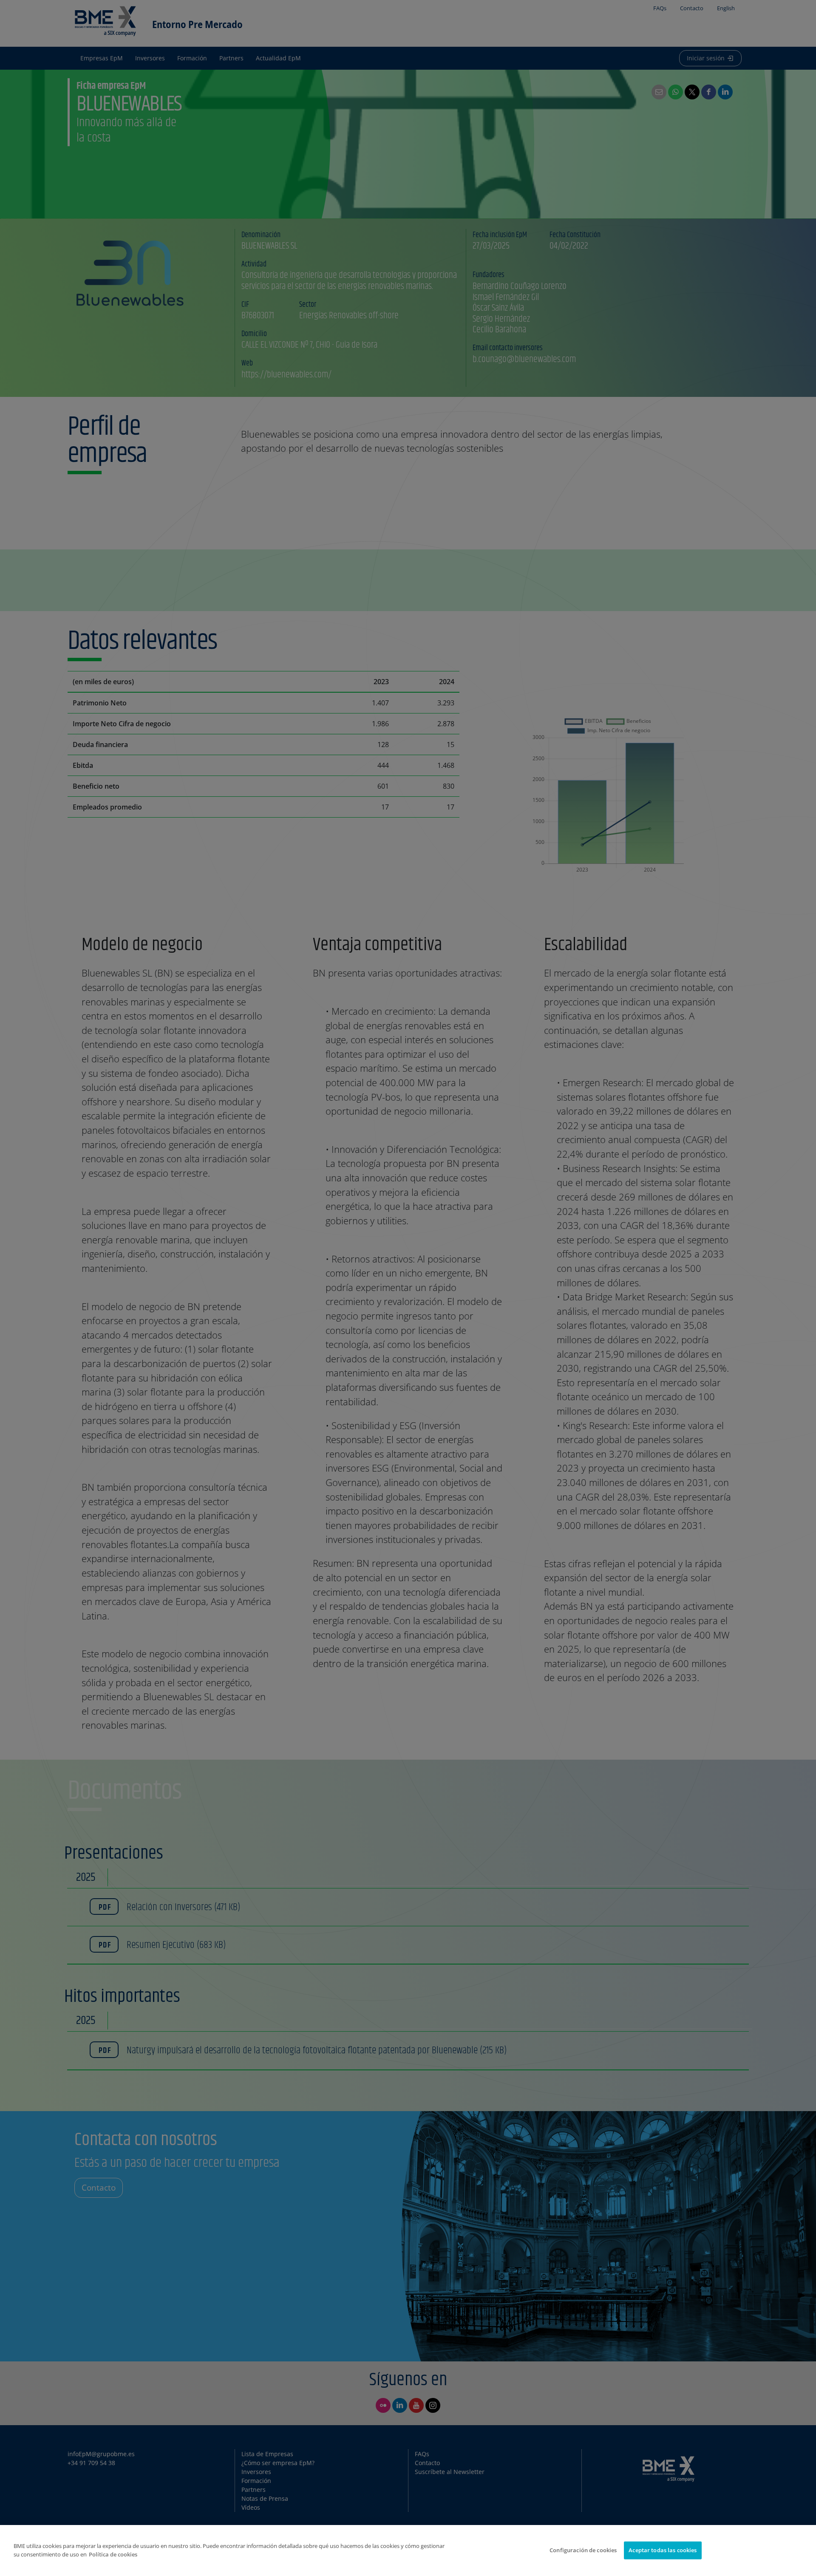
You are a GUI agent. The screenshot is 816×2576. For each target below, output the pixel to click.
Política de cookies (113, 2554)
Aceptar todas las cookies (663, 2550)
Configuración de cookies (583, 2550)
